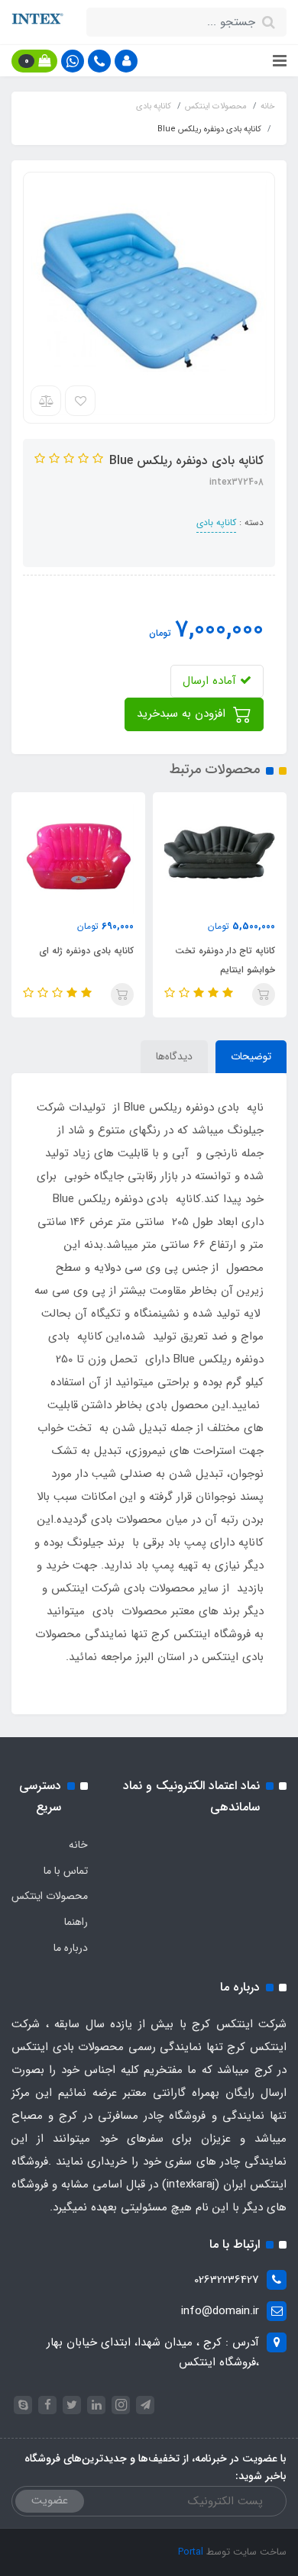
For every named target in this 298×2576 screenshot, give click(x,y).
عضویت (50, 2500)
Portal (191, 2552)
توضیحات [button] (251, 1056)
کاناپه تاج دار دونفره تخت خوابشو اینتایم (225, 960)
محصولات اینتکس (50, 1896)
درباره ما (71, 1948)
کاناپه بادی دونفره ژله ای (86, 951)
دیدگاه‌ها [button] (174, 1056)
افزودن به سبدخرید (183, 714)
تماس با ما (66, 1871)
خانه (78, 1845)
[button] (126, 61)
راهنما (76, 1922)
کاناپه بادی (216, 522)
